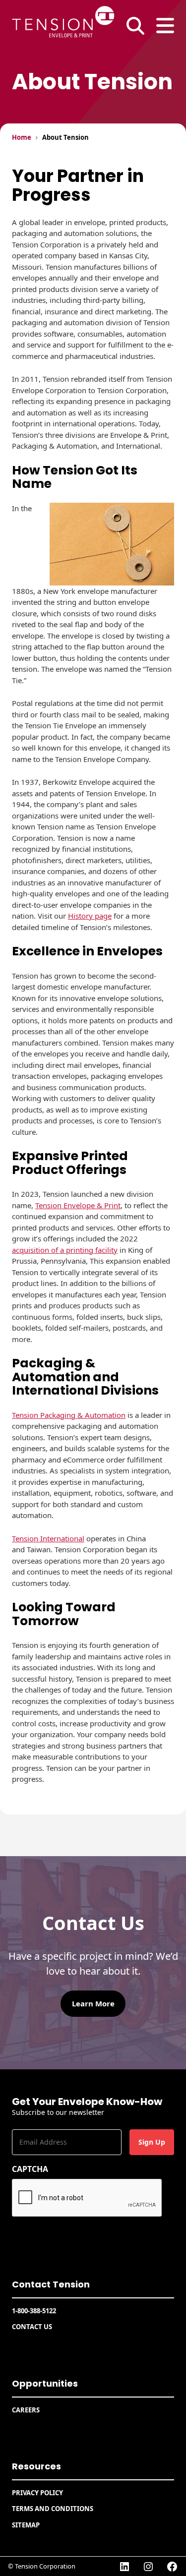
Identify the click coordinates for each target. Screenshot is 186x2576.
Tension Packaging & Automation (69, 1415)
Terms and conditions (53, 2509)
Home (22, 137)
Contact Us (32, 2327)
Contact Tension (51, 2284)
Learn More (93, 2003)
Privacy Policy (37, 2493)
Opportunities (45, 2383)
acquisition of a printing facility (65, 1250)
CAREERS (26, 2410)
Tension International (48, 1538)
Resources (36, 2466)
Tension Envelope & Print (78, 1205)
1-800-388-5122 (34, 2311)
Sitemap (26, 2525)
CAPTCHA (30, 2169)
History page (90, 916)
